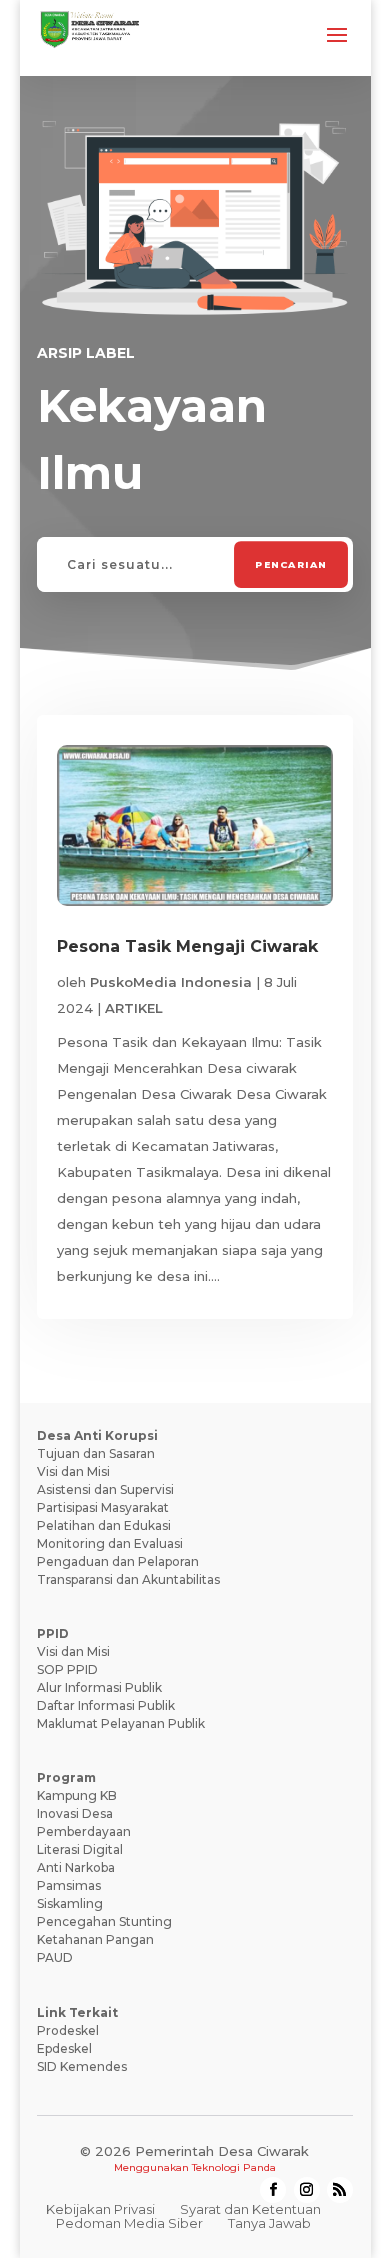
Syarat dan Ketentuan (250, 2209)
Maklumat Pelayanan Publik (121, 1723)
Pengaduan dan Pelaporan (118, 1561)
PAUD (55, 1957)
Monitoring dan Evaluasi (110, 1543)
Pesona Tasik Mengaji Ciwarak (187, 946)
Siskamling (70, 1903)
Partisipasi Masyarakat (103, 1507)
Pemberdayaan (84, 1831)
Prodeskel (68, 2030)
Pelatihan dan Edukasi (104, 1525)
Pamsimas (69, 1885)
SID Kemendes (82, 2066)
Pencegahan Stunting (104, 1921)
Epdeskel (64, 2048)
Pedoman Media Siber (129, 2223)
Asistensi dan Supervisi (105, 1489)
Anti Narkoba (76, 1867)
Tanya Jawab (269, 2223)
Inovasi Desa (75, 1813)
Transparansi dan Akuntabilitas (128, 1579)
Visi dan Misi (73, 1471)
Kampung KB (77, 1795)
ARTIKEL (134, 1008)
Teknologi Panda (234, 2167)
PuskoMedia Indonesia (171, 982)
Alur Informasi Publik (99, 1687)
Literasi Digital (80, 1849)
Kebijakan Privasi (100, 2209)
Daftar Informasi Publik (106, 1705)
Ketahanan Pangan (95, 1939)
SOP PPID (67, 1669)
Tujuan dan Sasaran (96, 1453)
